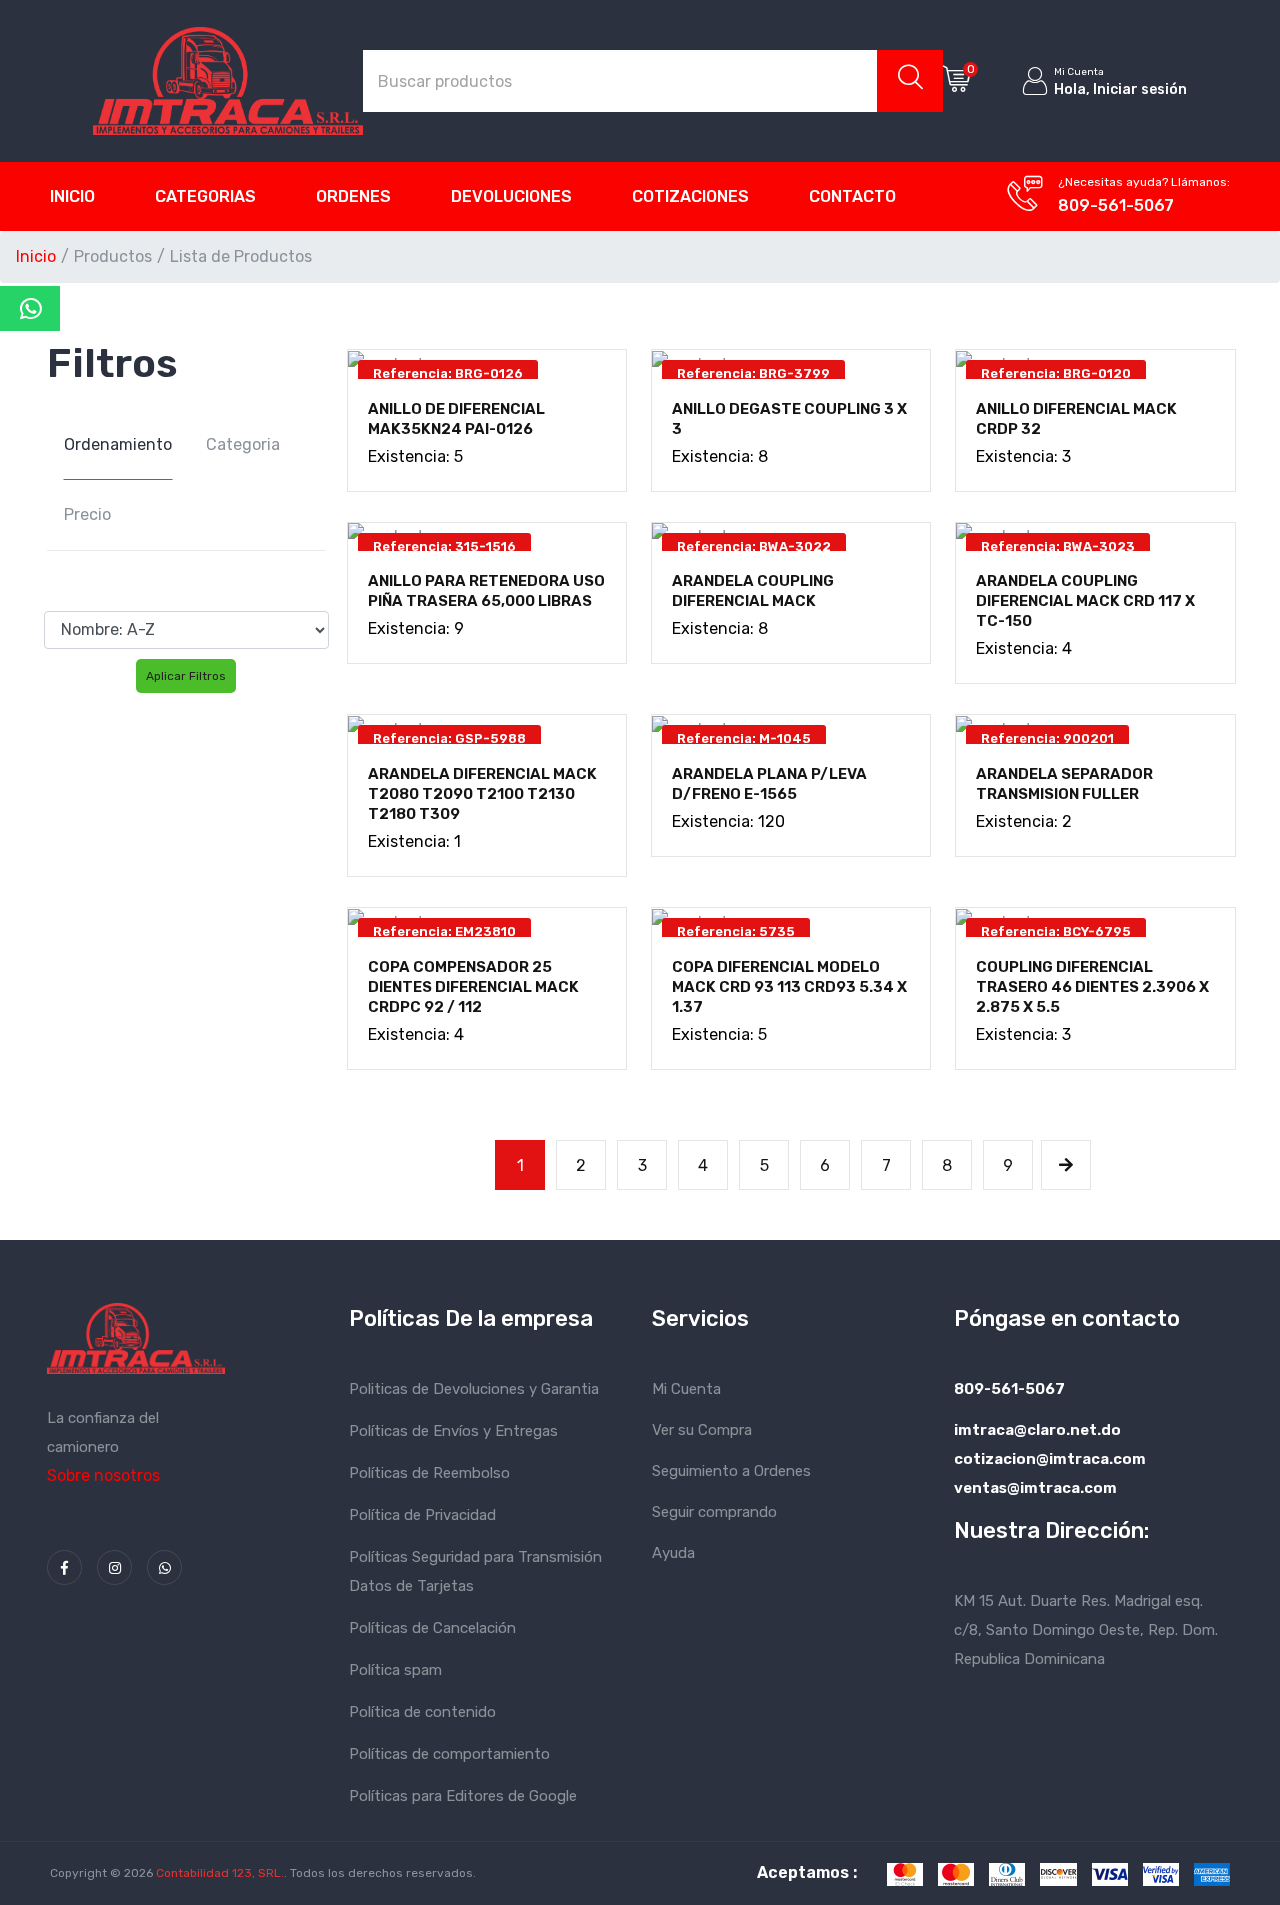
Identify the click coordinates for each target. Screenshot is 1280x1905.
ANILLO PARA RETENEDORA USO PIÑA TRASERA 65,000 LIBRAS (486, 591)
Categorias (205, 196)
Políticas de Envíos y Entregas (453, 1431)
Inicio (72, 196)
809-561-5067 (1116, 205)
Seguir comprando (714, 1512)
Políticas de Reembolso (429, 1473)
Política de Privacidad (422, 1515)
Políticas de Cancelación (432, 1628)
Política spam (395, 1670)
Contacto (852, 196)
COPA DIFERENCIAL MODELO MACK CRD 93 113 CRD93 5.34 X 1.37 (789, 987)
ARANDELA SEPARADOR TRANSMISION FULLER (1064, 784)
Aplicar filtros (186, 676)
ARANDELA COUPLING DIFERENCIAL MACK (753, 591)
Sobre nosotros (103, 1475)
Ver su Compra (702, 1430)
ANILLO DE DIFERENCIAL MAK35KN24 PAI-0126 (456, 419)
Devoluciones (511, 196)
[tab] (118, 444)
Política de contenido (422, 1712)
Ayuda (673, 1553)
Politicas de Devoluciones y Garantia (474, 1389)
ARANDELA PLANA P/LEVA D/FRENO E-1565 (769, 784)
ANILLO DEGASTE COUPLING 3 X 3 (789, 419)
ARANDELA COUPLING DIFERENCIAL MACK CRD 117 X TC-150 (1085, 601)
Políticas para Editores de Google (463, 1796)
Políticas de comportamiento (449, 1754)
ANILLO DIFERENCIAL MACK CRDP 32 (1076, 419)
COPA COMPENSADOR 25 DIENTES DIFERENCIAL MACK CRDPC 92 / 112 (473, 987)
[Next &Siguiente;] (1066, 1165)
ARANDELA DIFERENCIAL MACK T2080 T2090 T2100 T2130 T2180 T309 (482, 794)
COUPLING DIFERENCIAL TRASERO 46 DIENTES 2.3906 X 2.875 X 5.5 (1092, 987)
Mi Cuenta (686, 1389)
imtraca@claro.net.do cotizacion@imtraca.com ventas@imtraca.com (1050, 1459)
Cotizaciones (690, 196)
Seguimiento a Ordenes (731, 1471)
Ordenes (353, 196)
